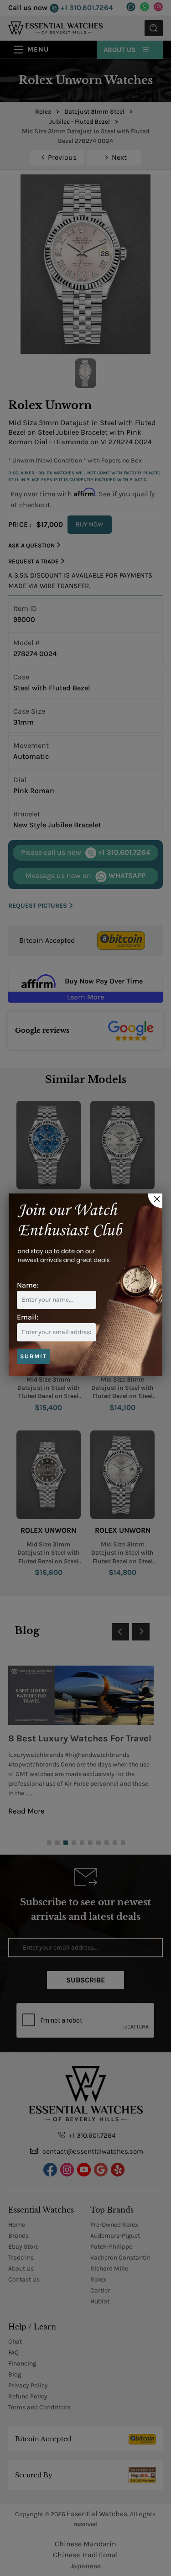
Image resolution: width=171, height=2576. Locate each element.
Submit (34, 1356)
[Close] (155, 1201)
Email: (28, 1317)
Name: (28, 1285)
